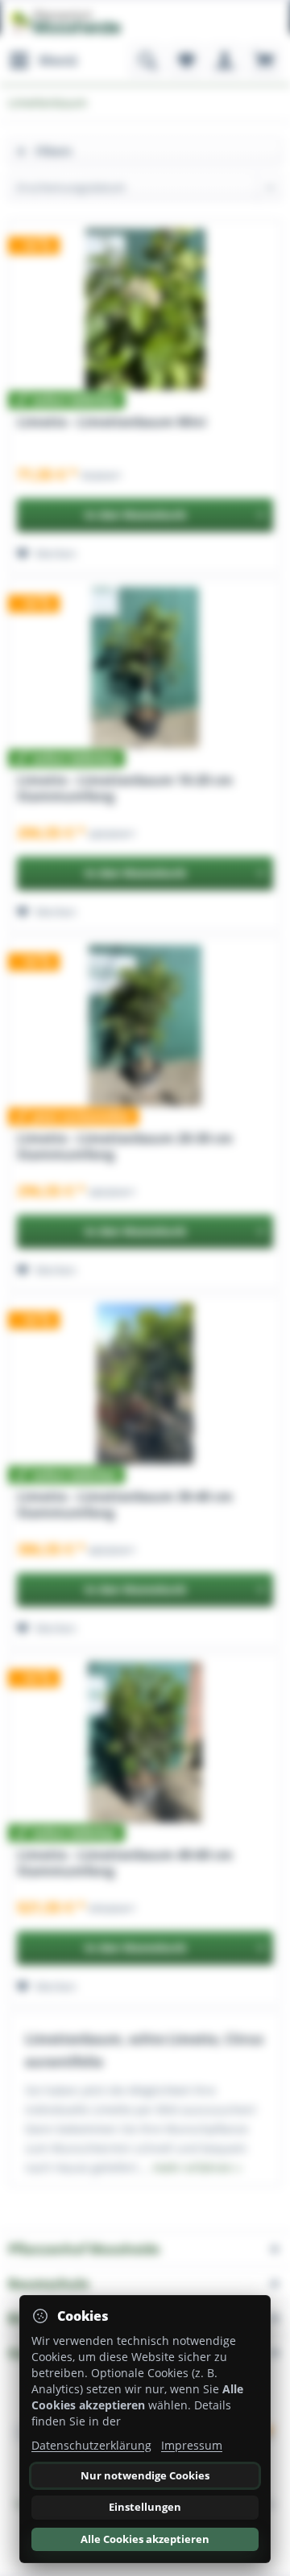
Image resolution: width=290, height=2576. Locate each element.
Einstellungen (145, 2507)
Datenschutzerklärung (91, 2445)
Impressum (192, 2445)
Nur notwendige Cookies (145, 2475)
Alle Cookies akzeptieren (145, 2539)
